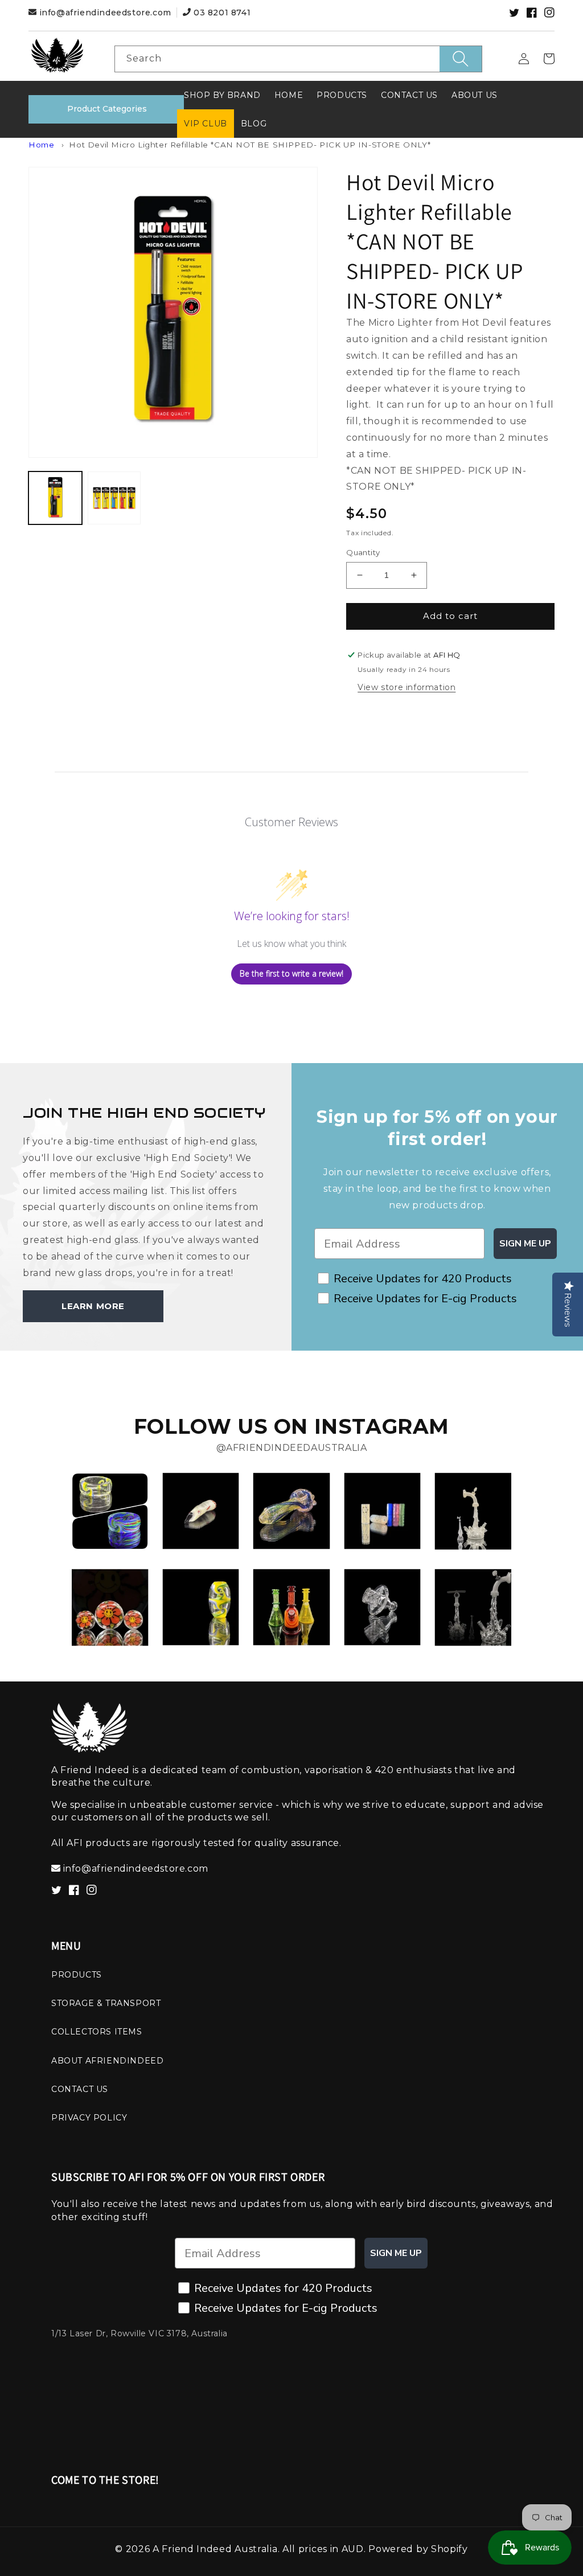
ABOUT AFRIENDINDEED (107, 2061)
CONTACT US (80, 2089)
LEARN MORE (93, 1306)
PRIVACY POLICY (89, 2118)
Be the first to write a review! (291, 973)
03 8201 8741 (221, 13)
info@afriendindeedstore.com (105, 13)
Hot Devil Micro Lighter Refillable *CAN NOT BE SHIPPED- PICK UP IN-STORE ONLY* (250, 145)
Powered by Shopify (418, 2549)
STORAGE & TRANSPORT (106, 2003)
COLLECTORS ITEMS (97, 2032)
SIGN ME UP (525, 1244)
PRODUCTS (77, 1975)
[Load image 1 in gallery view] (55, 498)
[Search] (461, 59)
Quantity (363, 552)
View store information (407, 687)
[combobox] (299, 59)
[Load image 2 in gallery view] (114, 498)
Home (41, 145)
